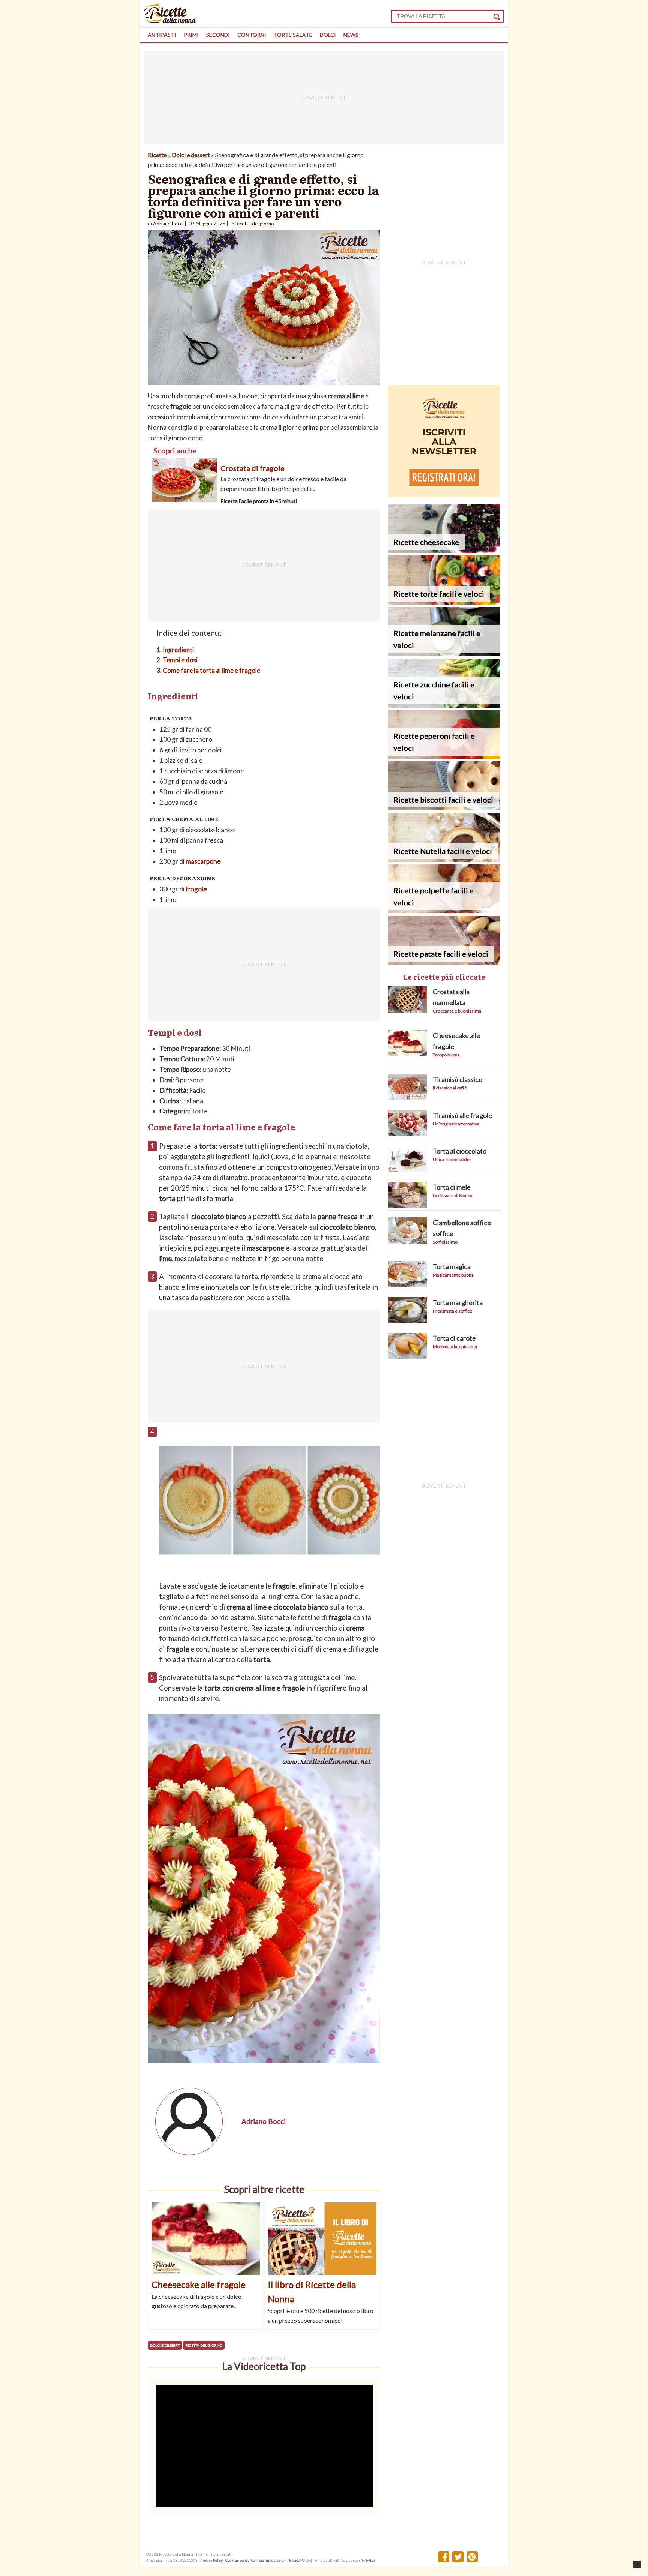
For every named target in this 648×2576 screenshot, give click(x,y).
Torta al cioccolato (460, 1151)
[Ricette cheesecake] (444, 551)
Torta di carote (454, 1338)
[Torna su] (637, 2565)
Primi (191, 35)
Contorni (252, 35)
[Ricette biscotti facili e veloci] (444, 808)
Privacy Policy (211, 2560)
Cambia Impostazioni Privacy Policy (281, 2560)
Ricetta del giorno (204, 2345)
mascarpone (203, 861)
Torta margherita (458, 1302)
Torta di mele (452, 1187)
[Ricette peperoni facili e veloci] (444, 757)
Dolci (328, 35)
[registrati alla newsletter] (444, 495)
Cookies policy (237, 2560)
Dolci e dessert (191, 155)
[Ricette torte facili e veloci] (444, 602)
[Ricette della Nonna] (170, 21)
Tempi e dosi (180, 660)
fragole (196, 889)
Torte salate (293, 35)
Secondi (218, 35)
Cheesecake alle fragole (199, 2284)
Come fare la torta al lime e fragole (211, 670)
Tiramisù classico (457, 1079)
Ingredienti (178, 650)
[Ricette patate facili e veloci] (444, 962)
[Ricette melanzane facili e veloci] (444, 653)
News (351, 35)
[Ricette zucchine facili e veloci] (444, 705)
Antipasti (162, 35)
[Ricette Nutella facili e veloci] (444, 859)
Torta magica (452, 1266)
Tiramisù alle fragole (462, 1115)
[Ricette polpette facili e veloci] (444, 911)
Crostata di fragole (253, 468)
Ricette (157, 155)
